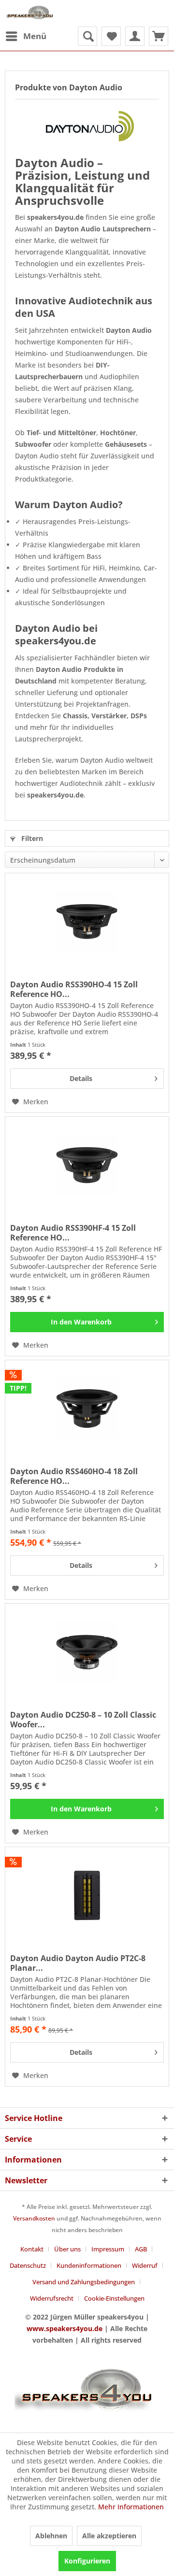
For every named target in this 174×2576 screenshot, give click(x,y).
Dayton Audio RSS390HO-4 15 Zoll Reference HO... (74, 989)
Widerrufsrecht (52, 2298)
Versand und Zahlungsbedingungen (84, 2282)
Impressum (108, 2249)
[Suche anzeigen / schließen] (87, 36)
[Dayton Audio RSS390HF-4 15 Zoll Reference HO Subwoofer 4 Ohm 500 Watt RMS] (87, 1165)
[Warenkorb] (159, 36)
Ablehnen (51, 2536)
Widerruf (145, 2265)
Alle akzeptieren (109, 2536)
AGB (141, 2249)
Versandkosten (34, 2218)
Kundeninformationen (89, 2265)
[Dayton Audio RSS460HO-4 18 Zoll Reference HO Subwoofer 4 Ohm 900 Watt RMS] (87, 1409)
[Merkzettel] (111, 36)
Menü (35, 36)
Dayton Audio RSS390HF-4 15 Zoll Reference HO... (73, 1233)
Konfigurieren (87, 2561)
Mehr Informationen (131, 2507)
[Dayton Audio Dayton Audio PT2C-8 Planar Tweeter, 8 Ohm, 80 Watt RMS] (87, 1895)
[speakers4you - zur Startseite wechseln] (30, 13)
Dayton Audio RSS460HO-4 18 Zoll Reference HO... (74, 1476)
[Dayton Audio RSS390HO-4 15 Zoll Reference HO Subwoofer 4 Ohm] (87, 922)
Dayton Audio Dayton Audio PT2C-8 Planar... (78, 1963)
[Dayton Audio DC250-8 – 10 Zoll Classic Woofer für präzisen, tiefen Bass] (87, 1652)
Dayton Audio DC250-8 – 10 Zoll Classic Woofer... (83, 1720)
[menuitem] (26, 36)
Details (81, 1078)
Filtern (31, 838)
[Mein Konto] (135, 36)
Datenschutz (28, 2265)
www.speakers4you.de (65, 2328)
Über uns (67, 2249)
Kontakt (32, 2249)
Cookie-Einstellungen (114, 2298)
